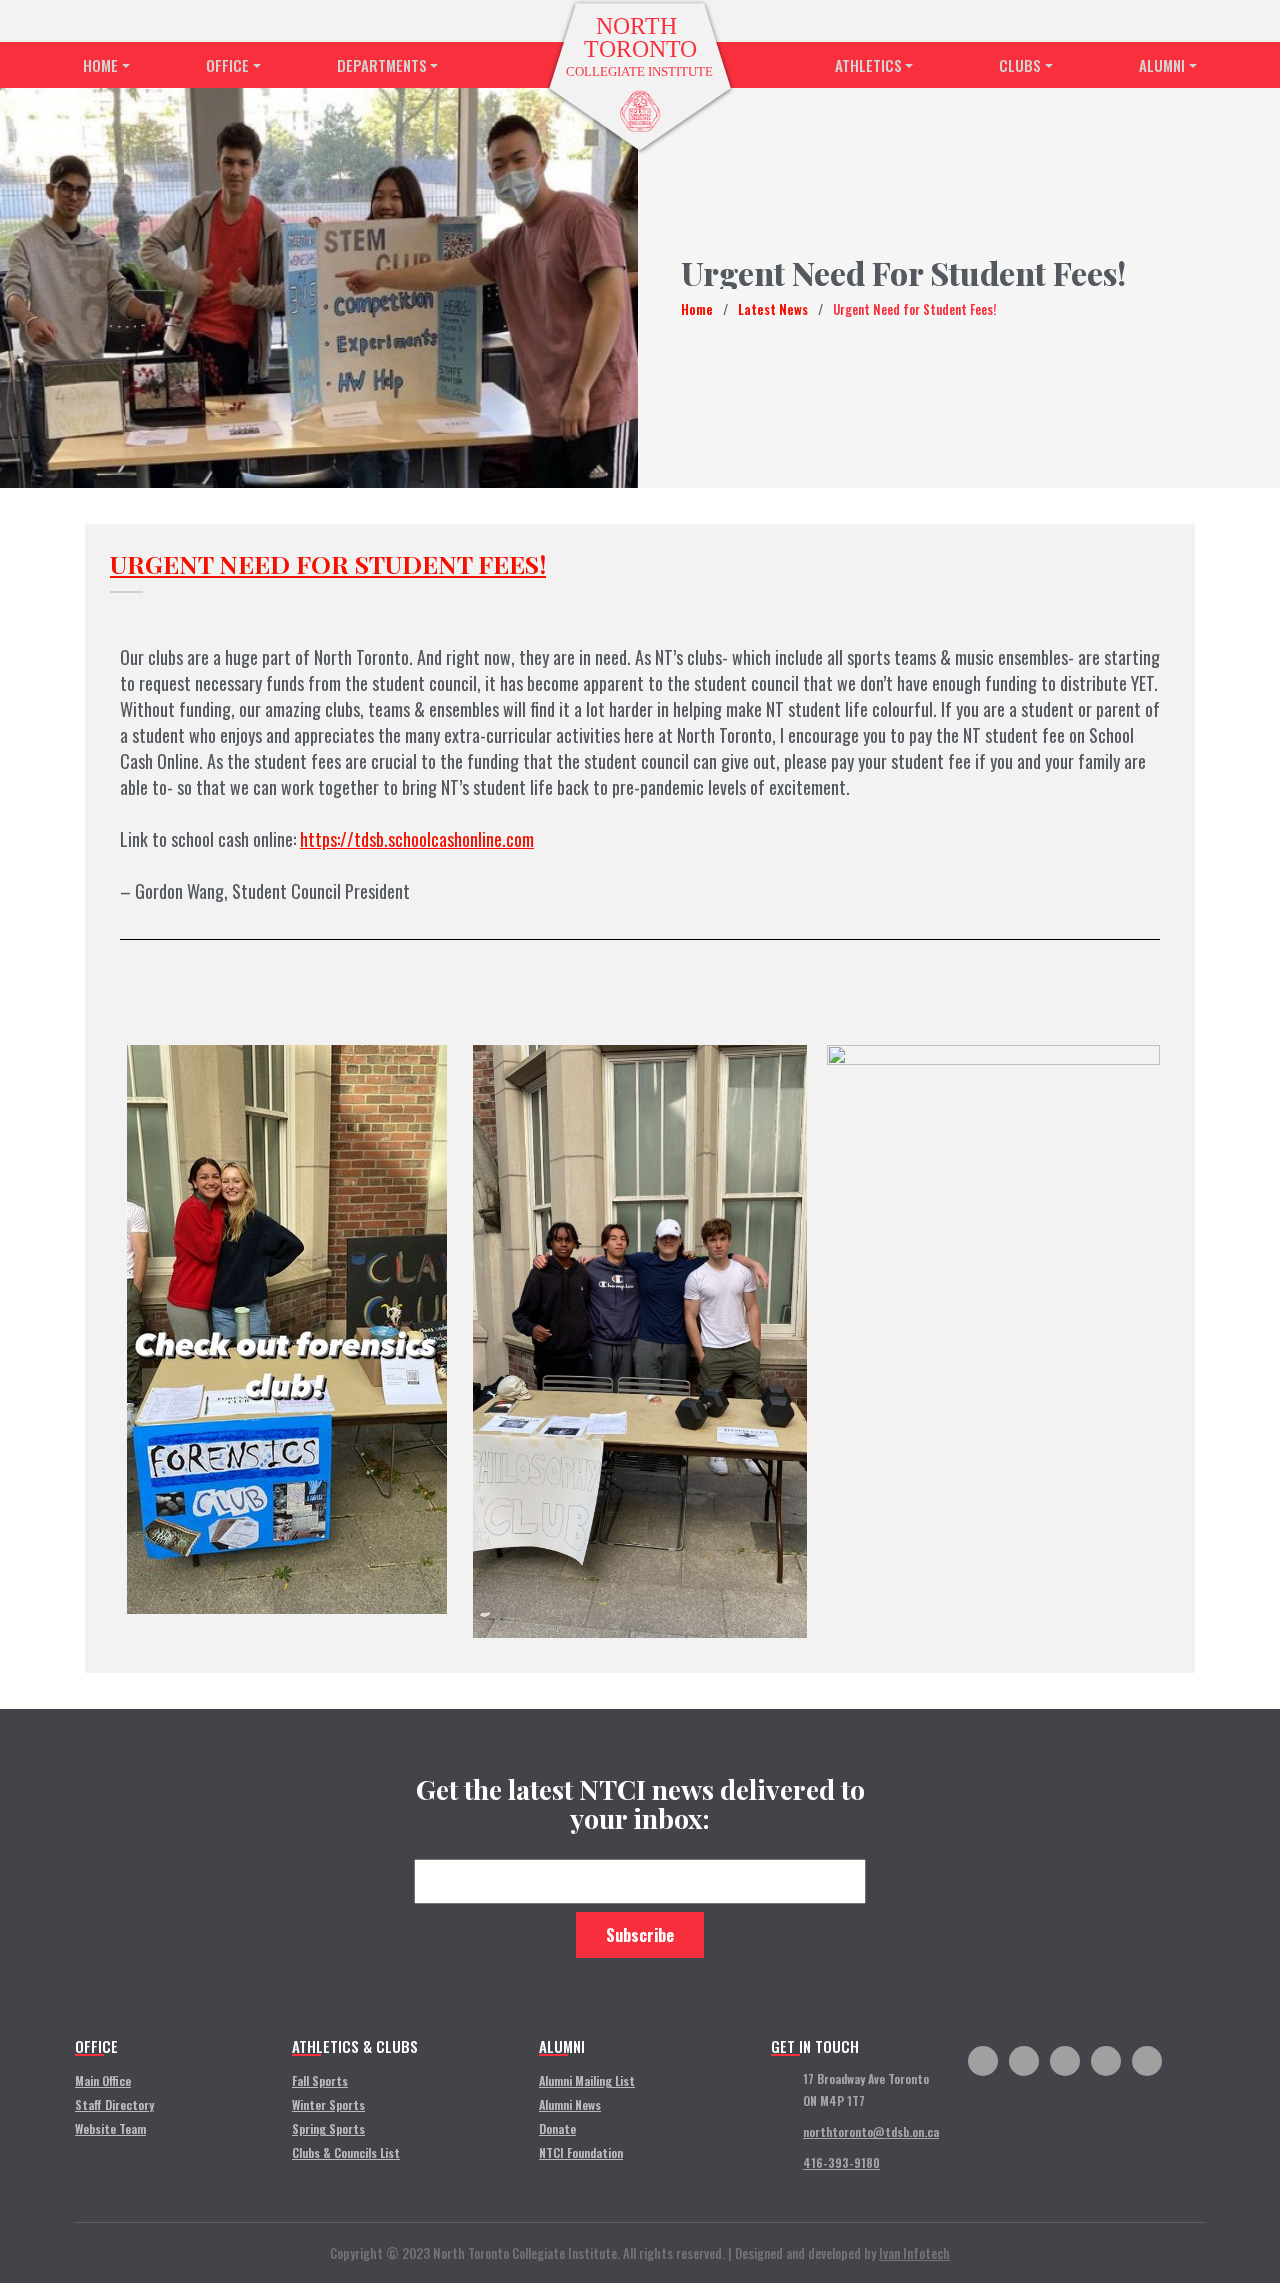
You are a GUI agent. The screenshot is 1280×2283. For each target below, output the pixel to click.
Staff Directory (114, 2104)
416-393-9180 (841, 2162)
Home (100, 65)
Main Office (103, 2080)
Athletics (868, 65)
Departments (382, 65)
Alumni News (570, 2104)
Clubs (1020, 65)
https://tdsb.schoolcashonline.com (417, 839)
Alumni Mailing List (587, 2080)
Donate (557, 2128)
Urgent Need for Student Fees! (328, 563)
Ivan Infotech (914, 2253)
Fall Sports (320, 2080)
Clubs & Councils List (346, 2152)
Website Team (110, 2128)
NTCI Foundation (581, 2152)
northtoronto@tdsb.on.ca (871, 2131)
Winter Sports (328, 2104)
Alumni (1162, 65)
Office (227, 65)
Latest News (773, 309)
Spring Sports (328, 2128)
